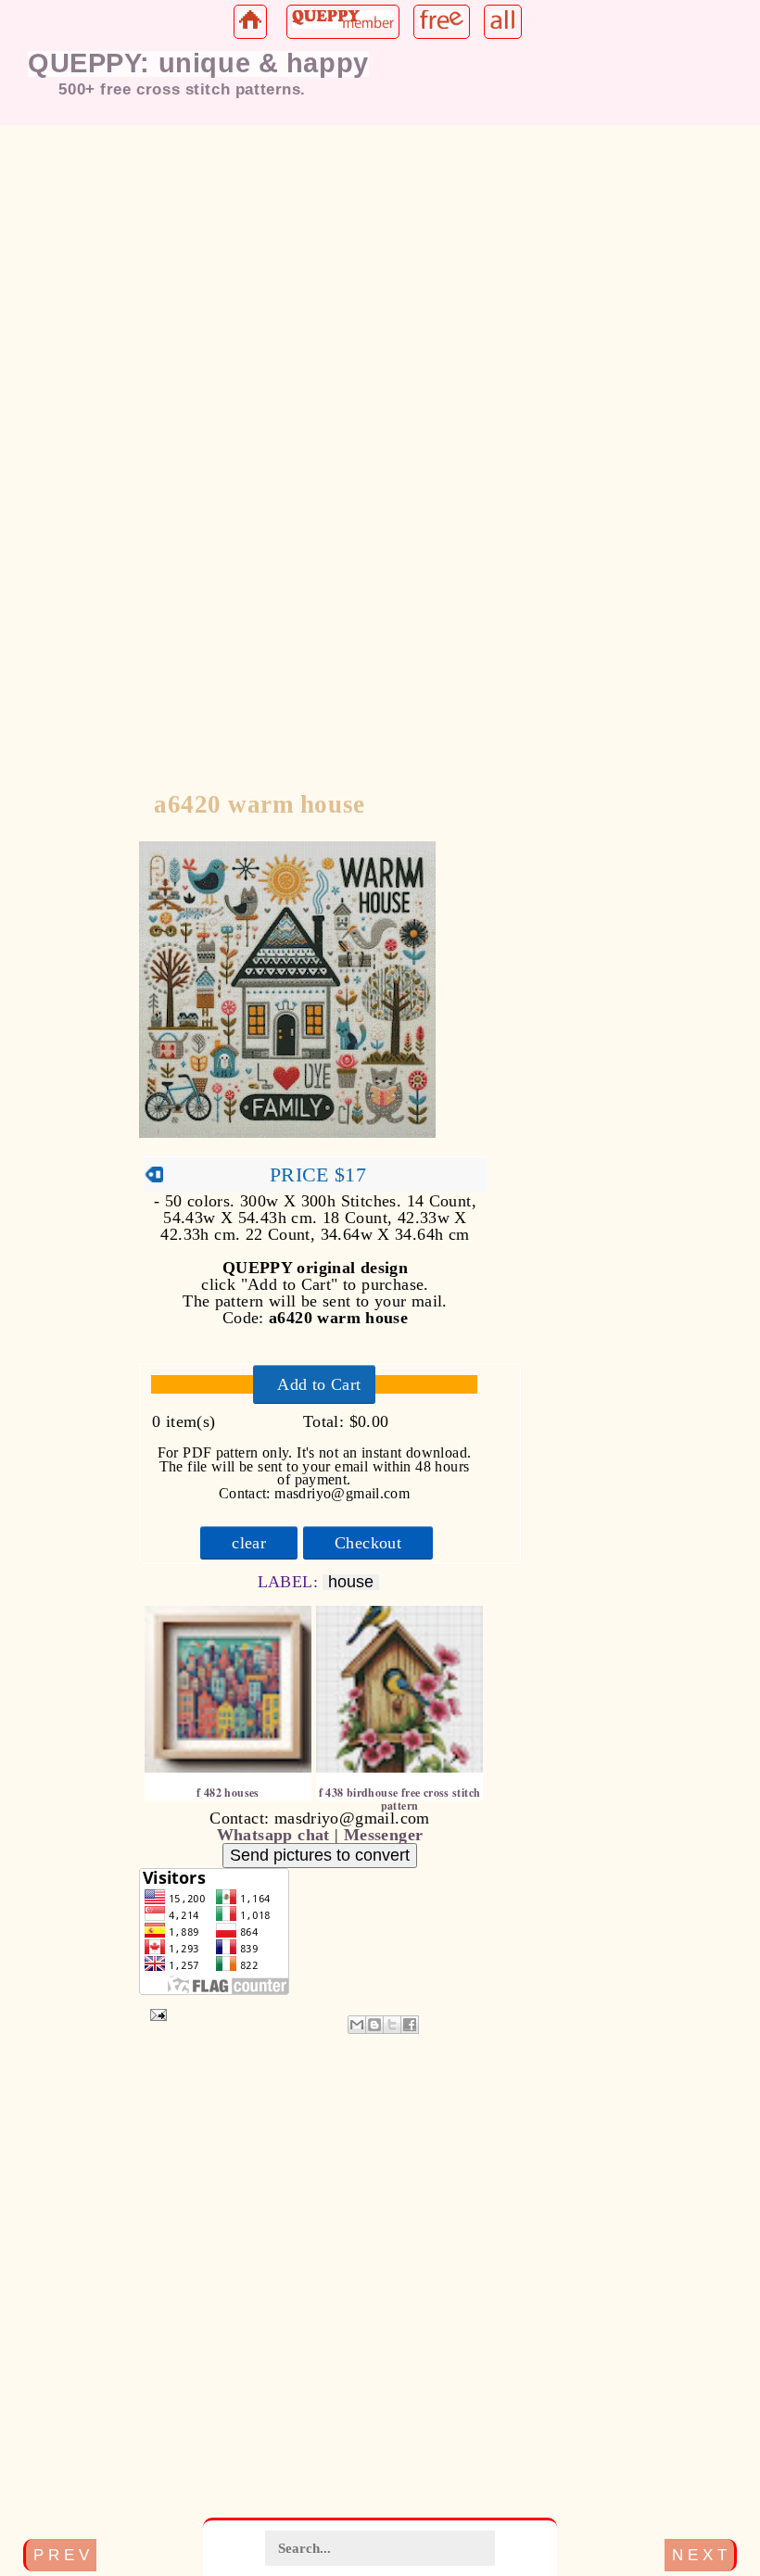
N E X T (699, 2555)
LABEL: (291, 1582)
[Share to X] (392, 2025)
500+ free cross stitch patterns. (182, 89)
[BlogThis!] (374, 2025)
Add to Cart (319, 1384)
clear (249, 1543)
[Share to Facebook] (410, 2025)
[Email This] (357, 2025)
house (351, 1582)
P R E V (61, 2555)
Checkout (368, 1543)
